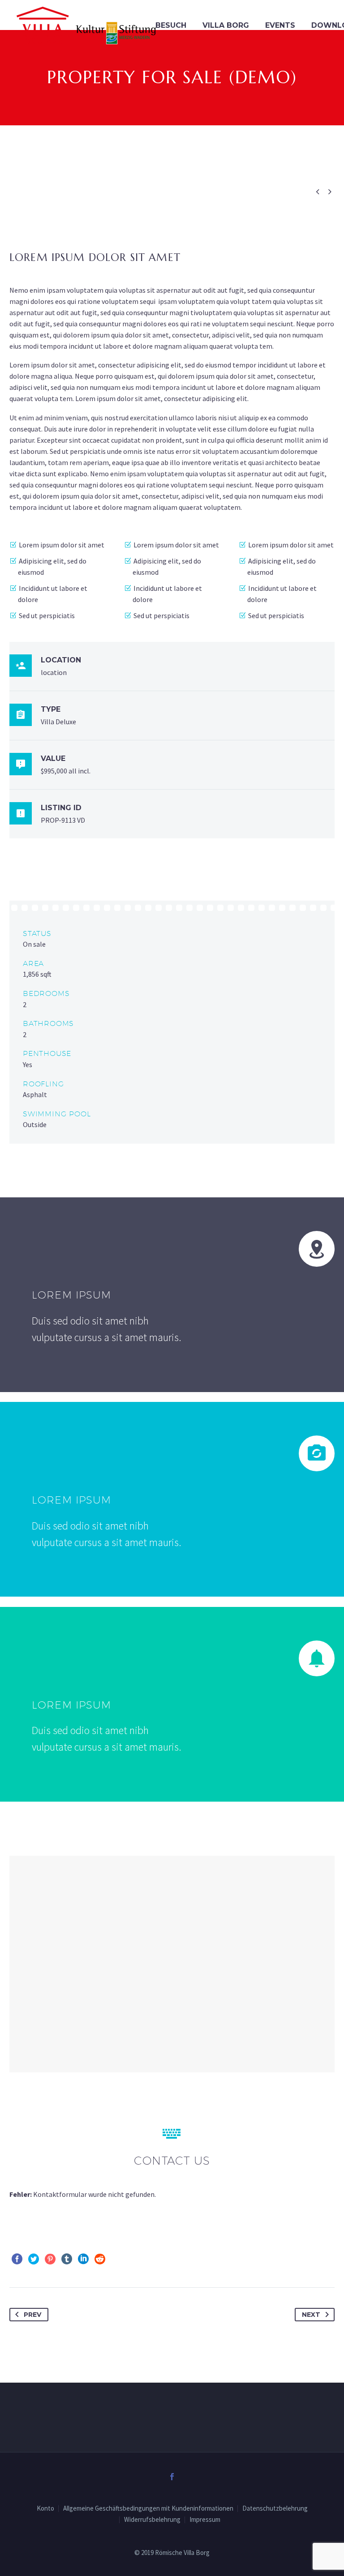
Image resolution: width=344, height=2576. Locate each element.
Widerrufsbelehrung (152, 2520)
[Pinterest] (50, 2259)
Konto (45, 2509)
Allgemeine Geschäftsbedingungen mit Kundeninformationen (148, 2509)
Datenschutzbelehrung (275, 2509)
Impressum (205, 2520)
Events (280, 25)
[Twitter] (34, 2259)
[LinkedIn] (83, 2259)
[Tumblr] (67, 2259)
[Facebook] (17, 2259)
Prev (32, 2315)
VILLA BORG (226, 25)
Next (311, 2315)
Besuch (171, 25)
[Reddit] (100, 2259)
